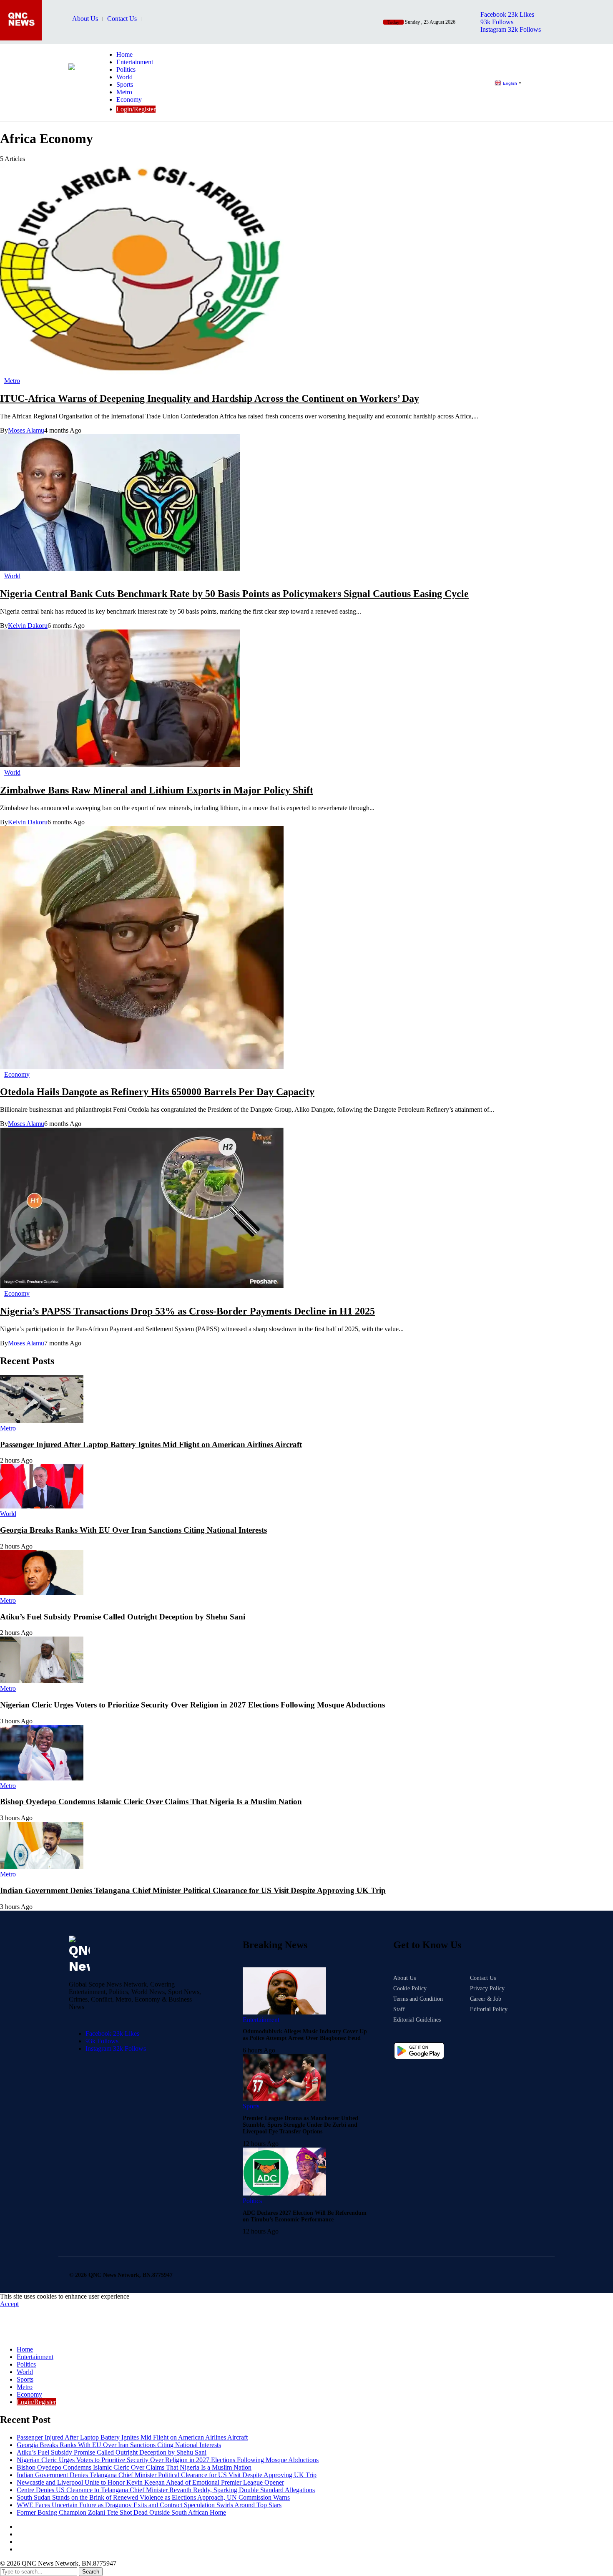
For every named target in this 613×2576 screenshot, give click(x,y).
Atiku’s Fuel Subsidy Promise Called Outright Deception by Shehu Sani (123, 1617)
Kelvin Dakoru (28, 626)
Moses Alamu (26, 430)
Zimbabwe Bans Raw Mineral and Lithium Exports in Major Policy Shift (157, 790)
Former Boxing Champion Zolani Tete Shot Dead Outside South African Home (121, 2512)
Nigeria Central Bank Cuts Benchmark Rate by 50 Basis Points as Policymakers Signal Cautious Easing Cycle (234, 594)
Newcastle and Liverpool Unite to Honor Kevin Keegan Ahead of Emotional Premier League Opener (150, 2482)
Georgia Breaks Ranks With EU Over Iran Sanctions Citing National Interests (133, 1530)
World (25, 2372)
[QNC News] (80, 94)
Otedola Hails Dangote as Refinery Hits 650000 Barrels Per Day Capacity (157, 1092)
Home (25, 2349)
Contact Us (122, 19)
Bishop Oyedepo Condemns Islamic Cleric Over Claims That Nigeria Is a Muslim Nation (151, 1802)
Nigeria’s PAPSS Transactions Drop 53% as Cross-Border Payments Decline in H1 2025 (187, 1311)
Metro (25, 2387)
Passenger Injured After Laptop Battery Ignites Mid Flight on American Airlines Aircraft (151, 1444)
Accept (9, 2304)
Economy (29, 2394)
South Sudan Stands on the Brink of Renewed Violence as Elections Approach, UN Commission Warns (153, 2497)
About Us (85, 19)
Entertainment (35, 2357)
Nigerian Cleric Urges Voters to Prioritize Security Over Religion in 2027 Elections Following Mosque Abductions (192, 1705)
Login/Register (36, 2402)
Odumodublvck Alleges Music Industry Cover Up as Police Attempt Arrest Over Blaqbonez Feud (305, 2035)
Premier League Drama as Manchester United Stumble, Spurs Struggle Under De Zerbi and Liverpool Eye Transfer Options (300, 2125)
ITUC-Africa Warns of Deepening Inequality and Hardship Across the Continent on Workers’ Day (210, 398)
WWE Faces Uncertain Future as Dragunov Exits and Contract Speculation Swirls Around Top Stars (149, 2505)
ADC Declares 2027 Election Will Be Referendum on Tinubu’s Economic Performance (305, 2216)
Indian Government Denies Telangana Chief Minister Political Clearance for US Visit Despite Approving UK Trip (193, 1890)
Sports (25, 2379)
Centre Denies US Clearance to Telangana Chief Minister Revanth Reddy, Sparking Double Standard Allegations (166, 2490)
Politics (26, 2364)
